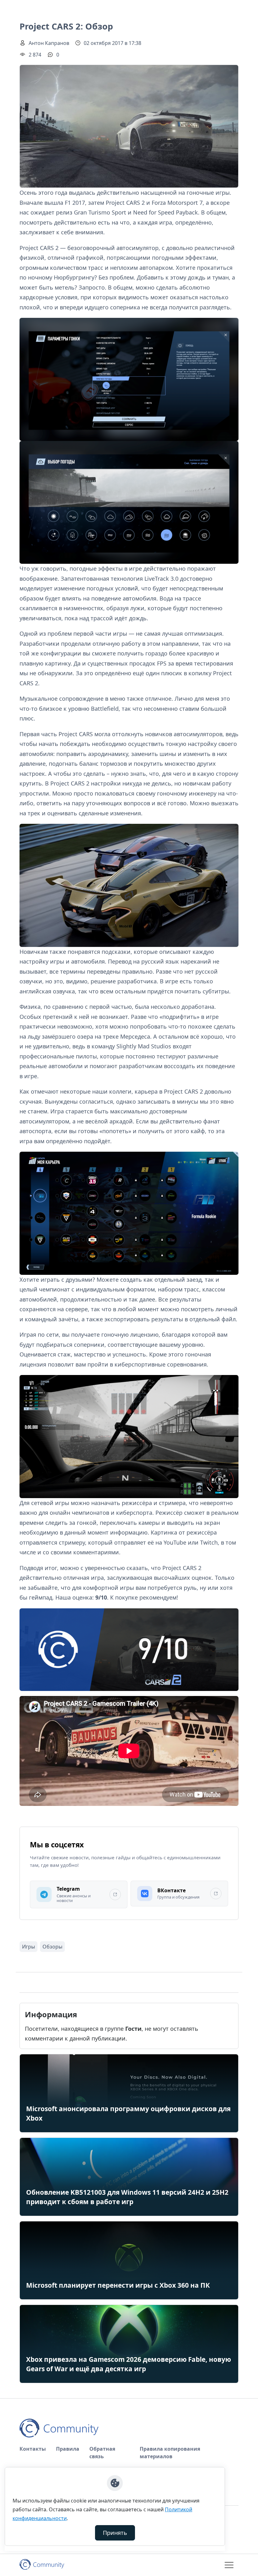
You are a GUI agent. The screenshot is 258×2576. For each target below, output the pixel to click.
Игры (28, 1947)
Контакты (33, 2449)
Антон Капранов (49, 43)
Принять (115, 2533)
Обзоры (52, 1947)
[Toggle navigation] (229, 2565)
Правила (68, 2449)
